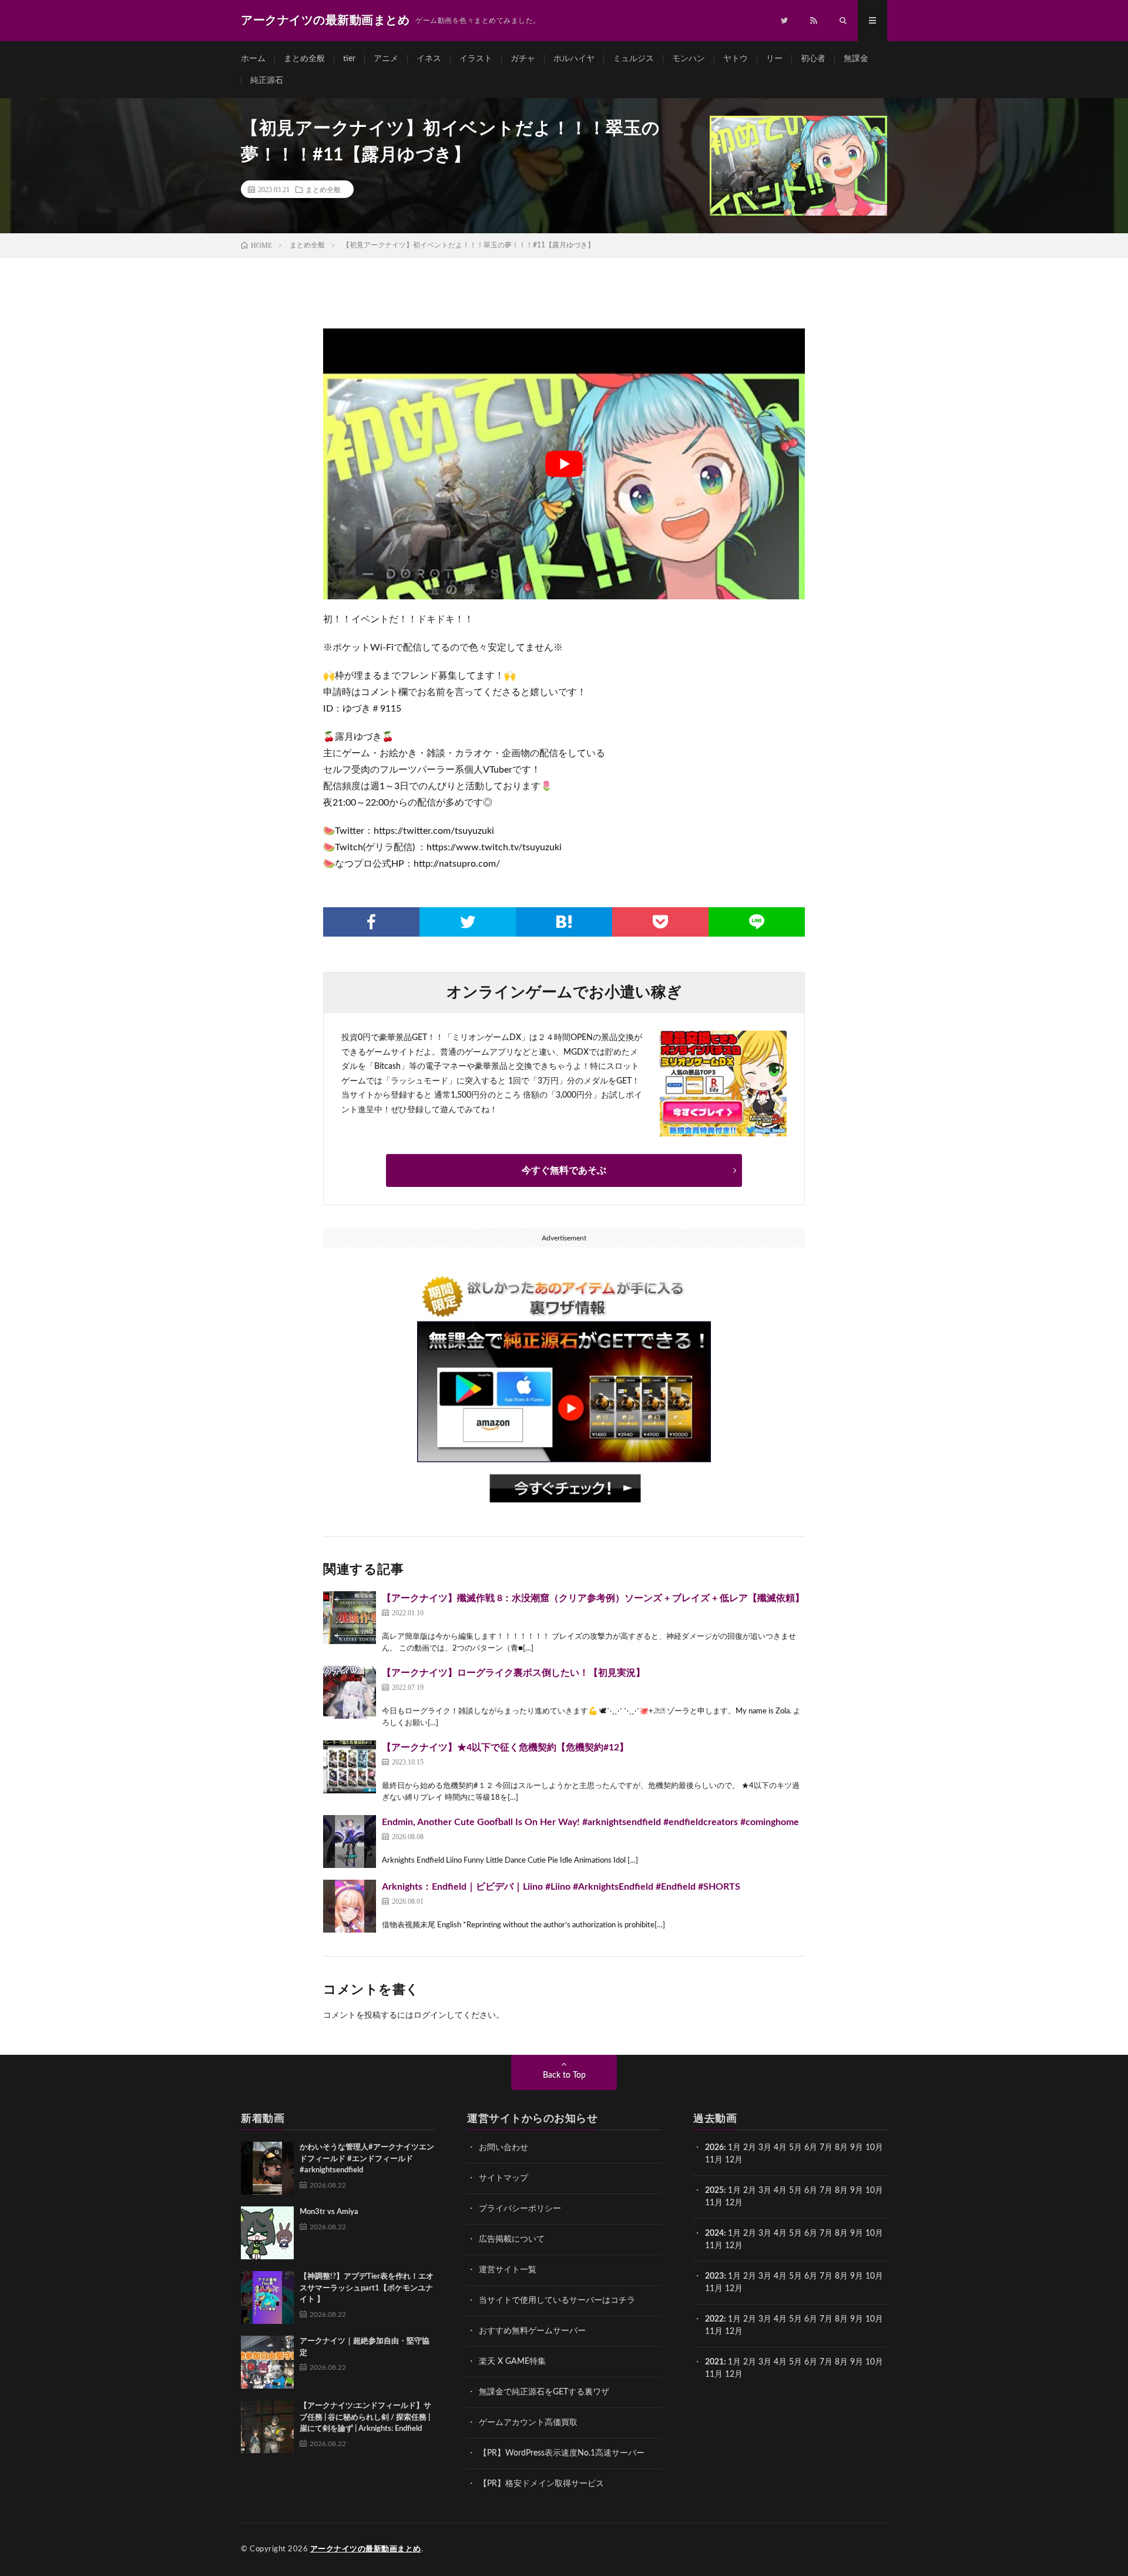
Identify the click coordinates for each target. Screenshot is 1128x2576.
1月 (734, 2148)
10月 (874, 2191)
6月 (811, 2148)
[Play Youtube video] (564, 464)
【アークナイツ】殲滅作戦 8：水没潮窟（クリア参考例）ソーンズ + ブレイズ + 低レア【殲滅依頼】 (593, 1598)
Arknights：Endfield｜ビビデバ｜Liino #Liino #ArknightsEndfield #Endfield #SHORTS (561, 1887)
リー (774, 59)
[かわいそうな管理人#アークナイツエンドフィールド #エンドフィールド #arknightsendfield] (267, 2168)
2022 (714, 2319)
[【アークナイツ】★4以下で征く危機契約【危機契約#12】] (350, 1767)
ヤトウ (736, 59)
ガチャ (523, 59)
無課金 (856, 59)
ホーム (253, 59)
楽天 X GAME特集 (512, 2362)
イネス (429, 59)
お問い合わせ (503, 2148)
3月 (765, 2148)
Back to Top (564, 2075)
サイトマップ (503, 2178)
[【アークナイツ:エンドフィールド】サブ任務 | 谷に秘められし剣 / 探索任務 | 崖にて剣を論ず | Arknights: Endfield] (267, 2427)
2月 (750, 2148)
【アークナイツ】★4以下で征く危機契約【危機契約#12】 (505, 1747)
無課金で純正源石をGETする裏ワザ (544, 2392)
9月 (857, 2191)
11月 (714, 2203)
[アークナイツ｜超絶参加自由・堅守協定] (267, 2362)
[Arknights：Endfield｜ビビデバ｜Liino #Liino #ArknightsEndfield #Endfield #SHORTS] (350, 1906)
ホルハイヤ (574, 59)
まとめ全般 (304, 59)
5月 (795, 2148)
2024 (714, 2233)
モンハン (689, 59)
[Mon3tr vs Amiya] (267, 2233)
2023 (714, 2276)
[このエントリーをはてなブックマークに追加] (564, 922)
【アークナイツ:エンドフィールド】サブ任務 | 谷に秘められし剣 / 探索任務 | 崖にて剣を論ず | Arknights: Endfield (365, 2417)
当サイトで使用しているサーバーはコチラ (557, 2300)
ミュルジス (633, 59)
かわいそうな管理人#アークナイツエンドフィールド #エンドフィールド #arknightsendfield (367, 2159)
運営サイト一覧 (508, 2270)
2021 (714, 2362)
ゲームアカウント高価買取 (528, 2423)
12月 (734, 2203)
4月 (780, 2148)
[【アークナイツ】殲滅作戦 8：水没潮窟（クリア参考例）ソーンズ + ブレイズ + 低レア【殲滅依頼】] (350, 1618)
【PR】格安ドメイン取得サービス (541, 2484)
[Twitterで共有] (468, 922)
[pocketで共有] (660, 922)
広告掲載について (512, 2239)
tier (349, 59)
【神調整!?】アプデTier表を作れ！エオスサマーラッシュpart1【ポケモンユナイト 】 (367, 2288)
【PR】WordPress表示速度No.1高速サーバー (562, 2453)
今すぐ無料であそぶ (564, 1170)
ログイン (430, 2015)
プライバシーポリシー (520, 2209)
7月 (826, 2148)
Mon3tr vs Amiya (329, 2212)
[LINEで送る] (757, 922)
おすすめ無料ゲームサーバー (532, 2331)
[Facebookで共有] (371, 922)
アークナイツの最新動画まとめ (366, 2549)
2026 (714, 2148)
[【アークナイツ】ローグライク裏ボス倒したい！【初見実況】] (350, 1692)
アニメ (386, 59)
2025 (714, 2191)
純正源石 (267, 80)
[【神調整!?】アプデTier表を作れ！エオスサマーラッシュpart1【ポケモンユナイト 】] (267, 2297)
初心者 (813, 59)
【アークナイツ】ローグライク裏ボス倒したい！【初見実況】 (513, 1673)
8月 (841, 2148)
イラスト (476, 59)
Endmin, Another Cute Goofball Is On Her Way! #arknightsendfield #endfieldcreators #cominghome (590, 1822)
